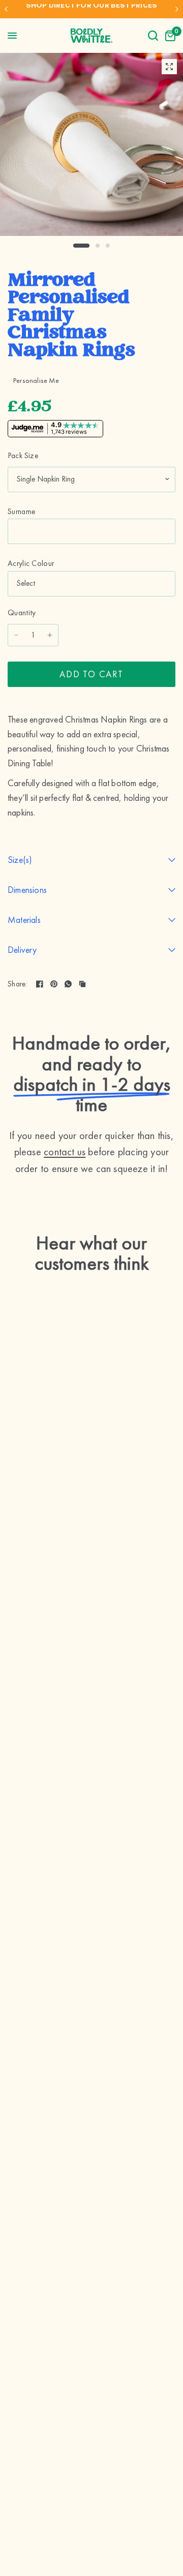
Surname (21, 512)
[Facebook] (40, 984)
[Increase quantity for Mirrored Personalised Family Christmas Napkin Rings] (50, 635)
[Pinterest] (54, 984)
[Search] (153, 36)
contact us (65, 1152)
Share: (18, 984)
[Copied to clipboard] (82, 984)
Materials (24, 920)
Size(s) (20, 860)
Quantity (22, 613)
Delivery (22, 950)
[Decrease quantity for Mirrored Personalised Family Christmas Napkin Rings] (16, 635)
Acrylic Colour (31, 563)
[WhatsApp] (68, 984)
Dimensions (27, 890)
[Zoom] (169, 67)
